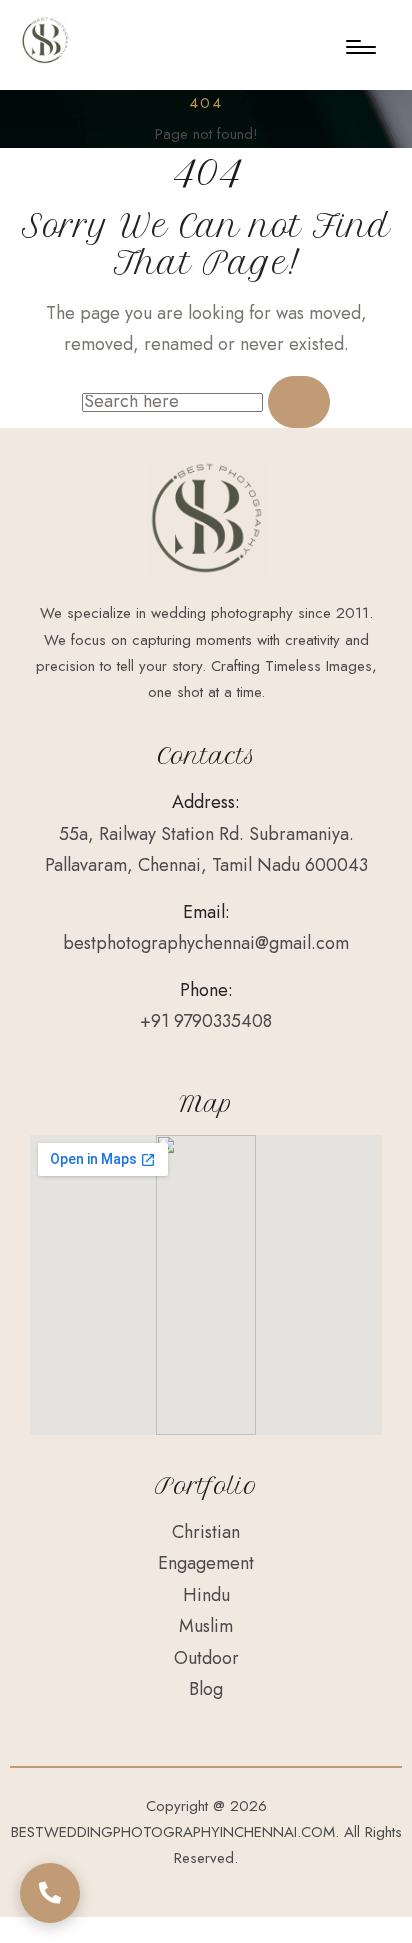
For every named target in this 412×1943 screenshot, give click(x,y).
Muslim (206, 1626)
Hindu (206, 1595)
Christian (206, 1532)
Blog (206, 1689)
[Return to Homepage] (45, 40)
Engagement (206, 1563)
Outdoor (206, 1658)
